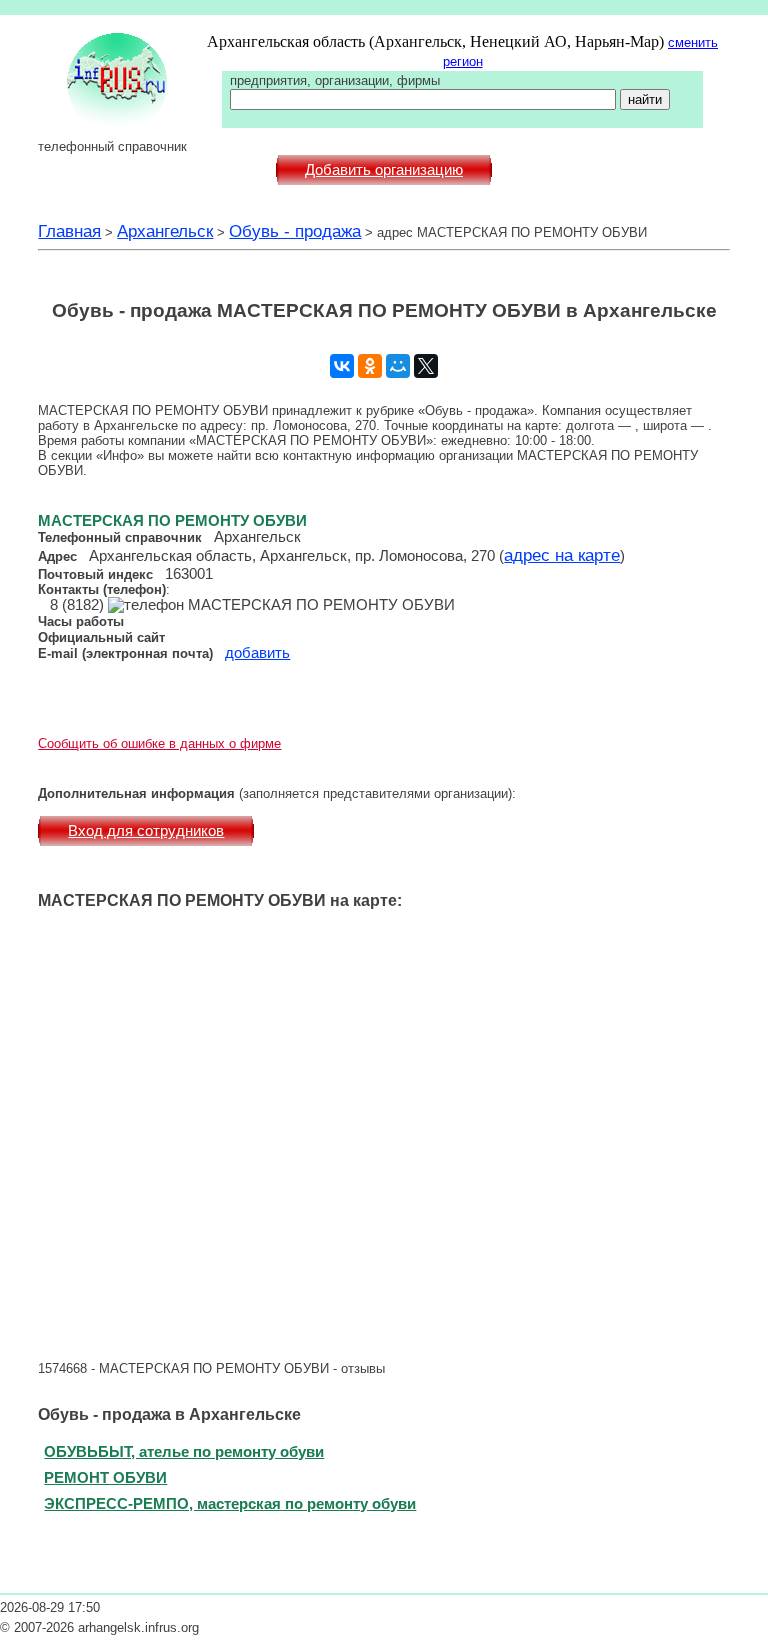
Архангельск (165, 231)
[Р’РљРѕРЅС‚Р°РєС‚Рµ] (342, 366)
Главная (69, 231)
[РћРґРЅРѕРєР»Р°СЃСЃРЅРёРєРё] (370, 366)
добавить (257, 653)
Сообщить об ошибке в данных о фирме (159, 743)
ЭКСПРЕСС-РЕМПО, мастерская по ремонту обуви (230, 1503)
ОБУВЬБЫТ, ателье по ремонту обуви (184, 1451)
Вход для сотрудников (146, 831)
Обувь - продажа (295, 231)
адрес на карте (562, 555)
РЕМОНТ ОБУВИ (105, 1477)
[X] (426, 366)
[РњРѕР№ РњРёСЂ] (398, 366)
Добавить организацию (384, 170)
